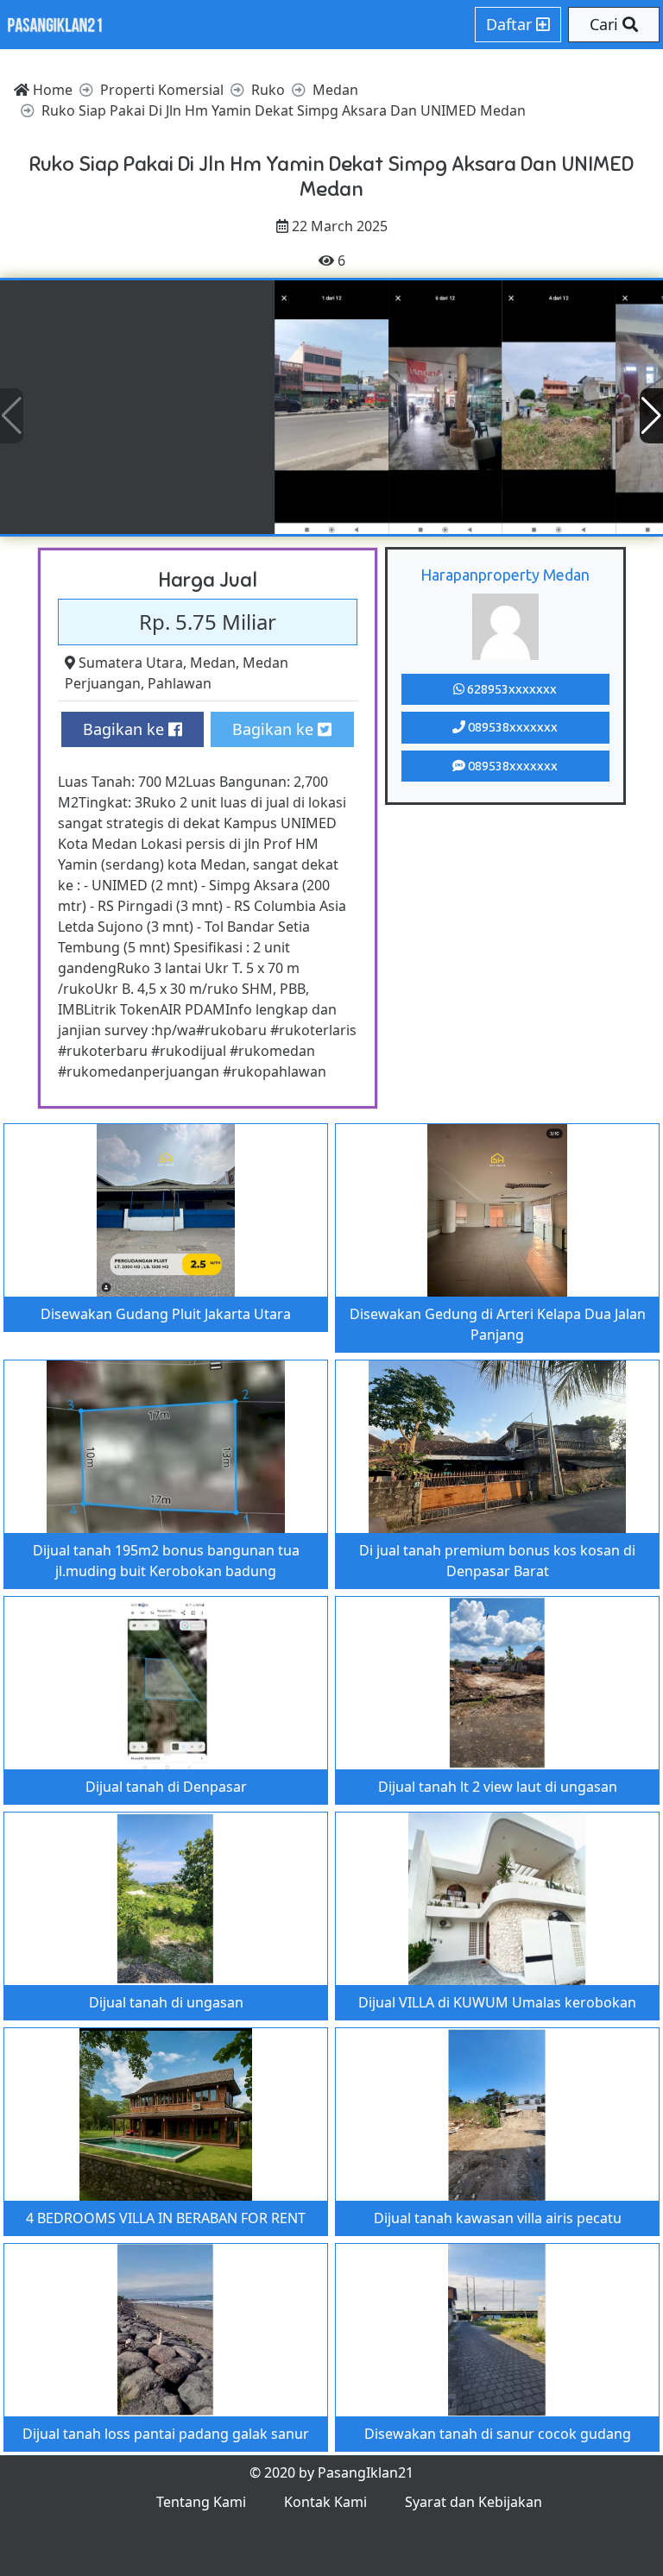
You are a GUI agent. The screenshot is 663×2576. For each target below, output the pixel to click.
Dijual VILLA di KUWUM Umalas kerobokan (497, 2002)
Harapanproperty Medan (505, 575)
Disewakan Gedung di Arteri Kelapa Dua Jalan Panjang (498, 1324)
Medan (213, 663)
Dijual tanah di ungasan (166, 2002)
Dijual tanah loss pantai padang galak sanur (166, 2434)
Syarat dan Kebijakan (474, 2502)
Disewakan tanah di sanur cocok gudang (498, 2434)
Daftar (511, 24)
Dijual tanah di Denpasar (166, 1787)
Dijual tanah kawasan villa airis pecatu (498, 2218)
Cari (606, 24)
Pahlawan (180, 683)
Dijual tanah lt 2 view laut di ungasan (498, 1787)
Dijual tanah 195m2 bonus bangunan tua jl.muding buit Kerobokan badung (166, 1561)
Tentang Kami (201, 2502)
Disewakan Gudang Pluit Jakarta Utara (166, 1314)
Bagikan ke (126, 729)
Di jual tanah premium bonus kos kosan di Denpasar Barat (497, 1561)
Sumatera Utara (131, 663)
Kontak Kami (325, 2502)
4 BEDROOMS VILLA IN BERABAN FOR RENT (166, 2218)
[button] (651, 416)
